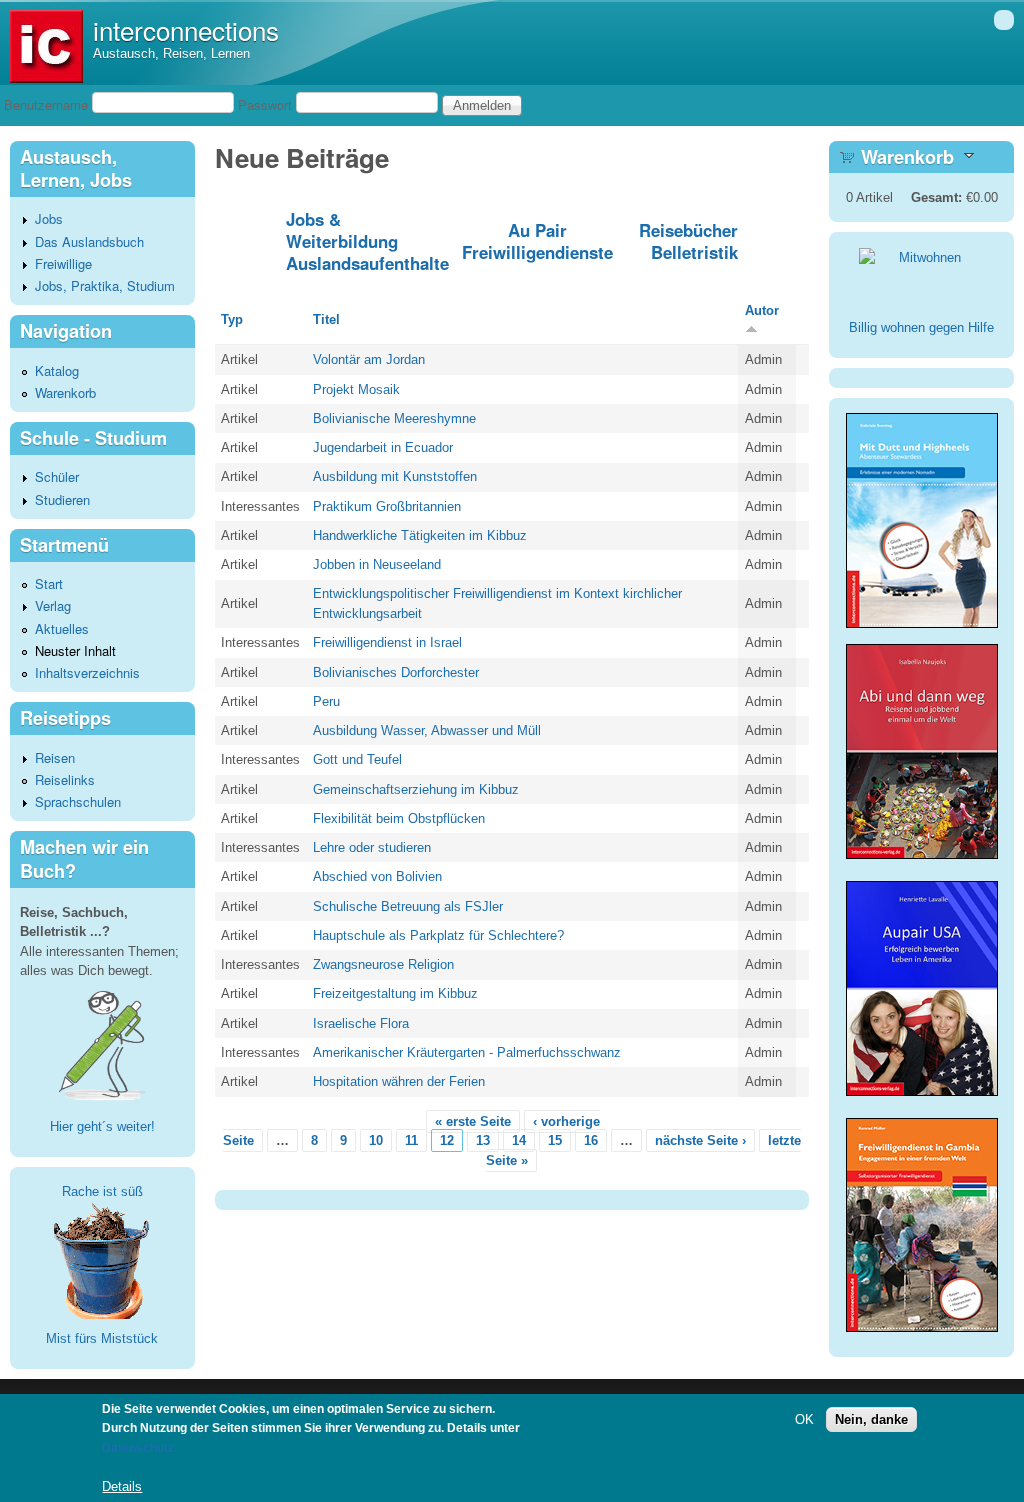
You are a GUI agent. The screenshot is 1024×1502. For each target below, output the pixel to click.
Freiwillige (63, 263)
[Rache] (102, 1259)
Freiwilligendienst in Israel (387, 642)
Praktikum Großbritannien (387, 506)
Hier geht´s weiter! (102, 1126)
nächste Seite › (700, 1140)
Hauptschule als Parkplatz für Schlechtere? (438, 935)
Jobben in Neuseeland (377, 564)
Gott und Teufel (357, 759)
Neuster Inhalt (75, 650)
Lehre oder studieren (372, 847)
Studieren (62, 499)
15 (555, 1140)
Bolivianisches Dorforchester (396, 672)
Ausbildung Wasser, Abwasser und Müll (427, 730)
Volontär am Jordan (369, 359)
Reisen (55, 757)
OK (804, 1419)
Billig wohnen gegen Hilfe (921, 327)
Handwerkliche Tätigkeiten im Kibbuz (420, 535)
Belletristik (694, 252)
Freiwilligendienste (537, 252)
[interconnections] (46, 78)
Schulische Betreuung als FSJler (408, 906)
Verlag (53, 605)
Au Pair (537, 230)
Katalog (57, 370)
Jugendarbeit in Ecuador (383, 447)
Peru (326, 701)
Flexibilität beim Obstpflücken (399, 818)
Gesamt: (936, 197)
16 (591, 1140)
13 (483, 1140)
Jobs (49, 218)
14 (519, 1140)
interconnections (186, 29)
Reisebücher (688, 230)
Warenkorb (65, 392)
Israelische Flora (361, 1023)
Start (49, 583)
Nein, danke (871, 1419)
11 (411, 1140)
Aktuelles (62, 628)
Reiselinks (65, 779)
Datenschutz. (139, 1448)
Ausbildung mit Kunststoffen (395, 476)
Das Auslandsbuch (89, 241)
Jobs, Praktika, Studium (105, 285)
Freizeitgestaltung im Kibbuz (395, 993)
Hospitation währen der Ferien (399, 1081)
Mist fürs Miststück (102, 1338)
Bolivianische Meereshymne (394, 418)
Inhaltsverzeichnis (87, 672)
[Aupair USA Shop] (922, 1097)
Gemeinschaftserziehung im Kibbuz (416, 789)
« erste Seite (473, 1121)
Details (122, 1486)
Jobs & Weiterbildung (342, 230)
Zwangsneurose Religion (383, 964)
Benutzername (46, 104)
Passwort (265, 104)
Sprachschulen (78, 801)
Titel (326, 319)
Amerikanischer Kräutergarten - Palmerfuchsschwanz (467, 1052)
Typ (232, 319)
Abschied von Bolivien (377, 876)
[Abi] (922, 854)
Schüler (57, 476)
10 (376, 1140)
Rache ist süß (102, 1191)
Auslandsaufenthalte (367, 263)
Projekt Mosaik (356, 389)
